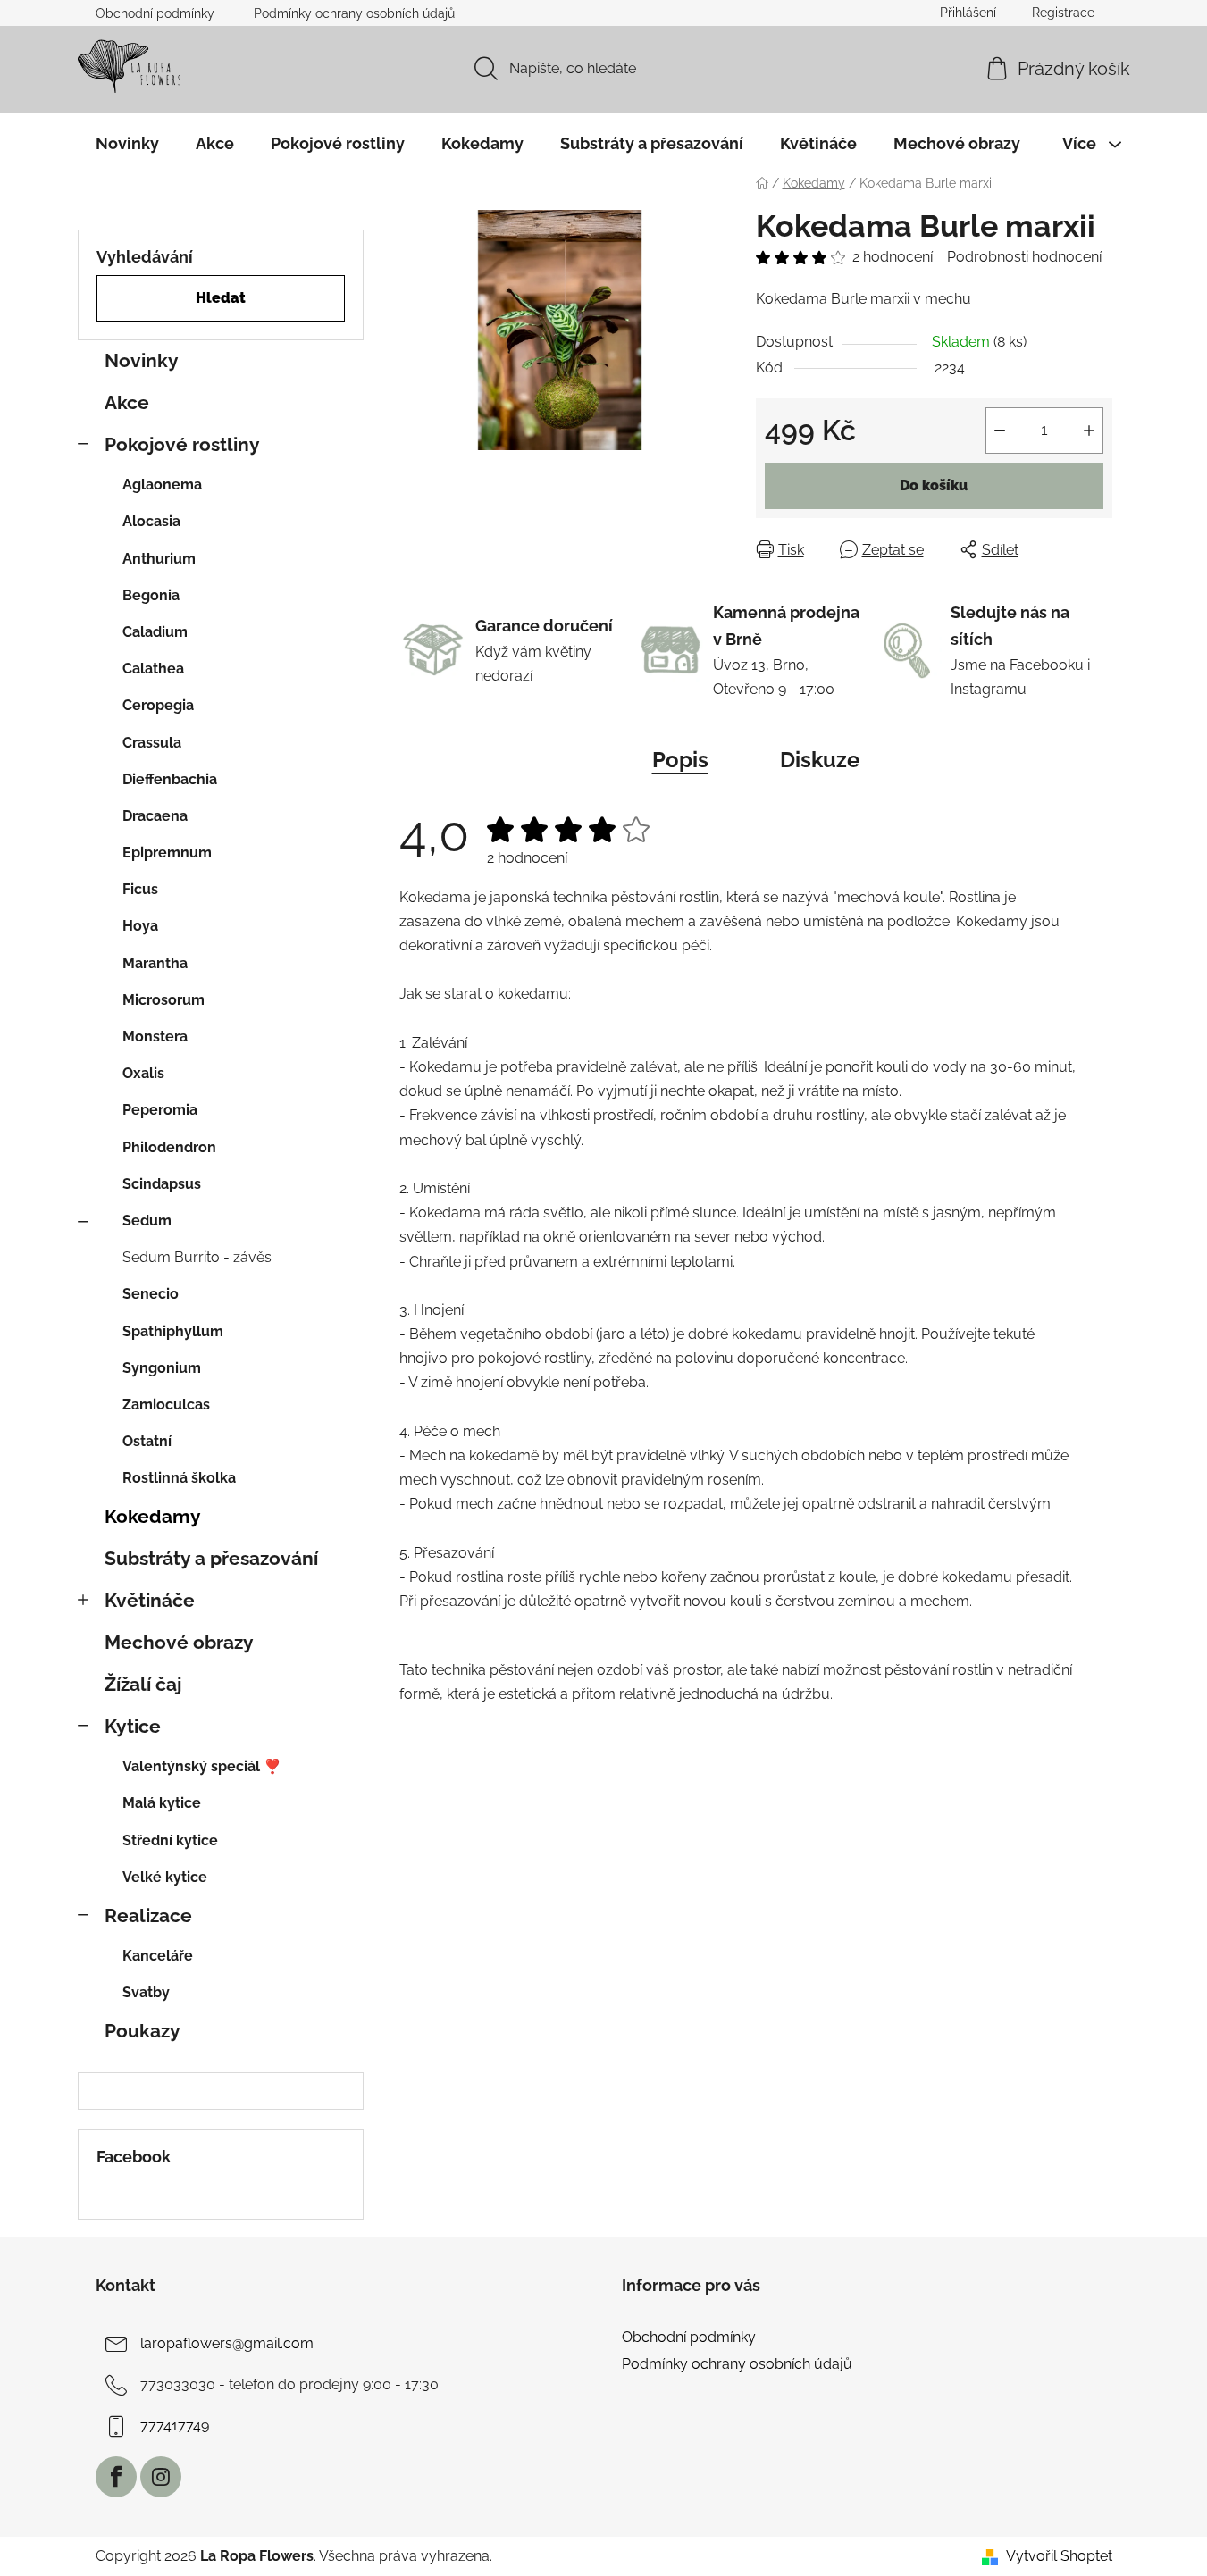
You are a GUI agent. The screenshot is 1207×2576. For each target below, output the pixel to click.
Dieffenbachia (170, 779)
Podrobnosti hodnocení (1024, 257)
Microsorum (163, 1000)
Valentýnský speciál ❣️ (202, 1766)
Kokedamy (153, 1516)
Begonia (151, 595)
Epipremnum (167, 853)
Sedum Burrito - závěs (197, 1257)
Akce (127, 402)
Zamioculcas (166, 1405)
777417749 (175, 2425)
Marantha (155, 963)
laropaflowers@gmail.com (227, 2343)
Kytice (133, 1726)
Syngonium (162, 1368)
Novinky (142, 360)
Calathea (153, 669)
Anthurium (159, 559)
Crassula (152, 743)
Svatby (146, 1992)
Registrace (1063, 13)
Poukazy (142, 2031)
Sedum (147, 1221)
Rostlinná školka (179, 1478)
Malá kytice (162, 1803)
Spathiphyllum (173, 1331)
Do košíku (934, 485)
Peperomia (160, 1110)
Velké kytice (165, 1877)
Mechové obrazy (179, 1642)
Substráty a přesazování (211, 1558)
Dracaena (155, 816)
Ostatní (147, 1441)
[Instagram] (161, 2477)
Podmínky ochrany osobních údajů (354, 13)
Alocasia (151, 521)
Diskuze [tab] (820, 760)
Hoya (140, 926)
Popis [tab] (680, 760)
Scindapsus (162, 1184)
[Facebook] (116, 2477)
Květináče (150, 1600)
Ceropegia (158, 705)
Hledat (221, 298)
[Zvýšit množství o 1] (1089, 431)
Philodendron (169, 1147)
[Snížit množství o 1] (1000, 431)
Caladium (155, 632)
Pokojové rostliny (182, 444)
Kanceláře (158, 1956)
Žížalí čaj (143, 1684)
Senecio (151, 1294)
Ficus (140, 889)
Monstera (155, 1037)
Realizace (148, 1915)
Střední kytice (170, 1840)
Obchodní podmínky (155, 13)
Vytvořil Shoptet (1059, 2556)
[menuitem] (127, 144)
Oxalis (143, 1073)
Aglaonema (162, 485)
